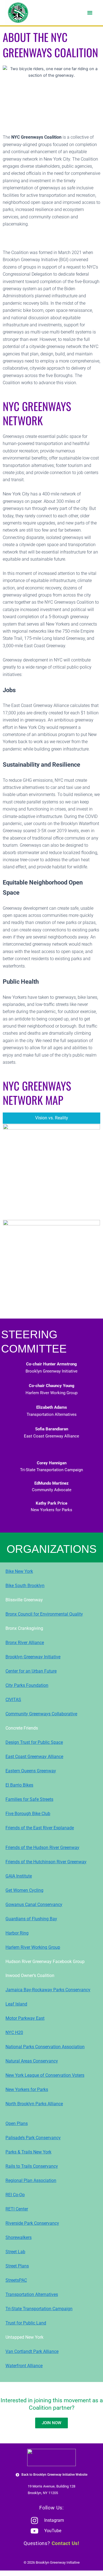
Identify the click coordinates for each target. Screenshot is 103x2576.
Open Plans (17, 2123)
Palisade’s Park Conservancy (33, 2138)
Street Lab (15, 2252)
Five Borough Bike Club (28, 1814)
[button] (90, 13)
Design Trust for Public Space (34, 1742)
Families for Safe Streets (29, 1799)
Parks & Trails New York (28, 2152)
